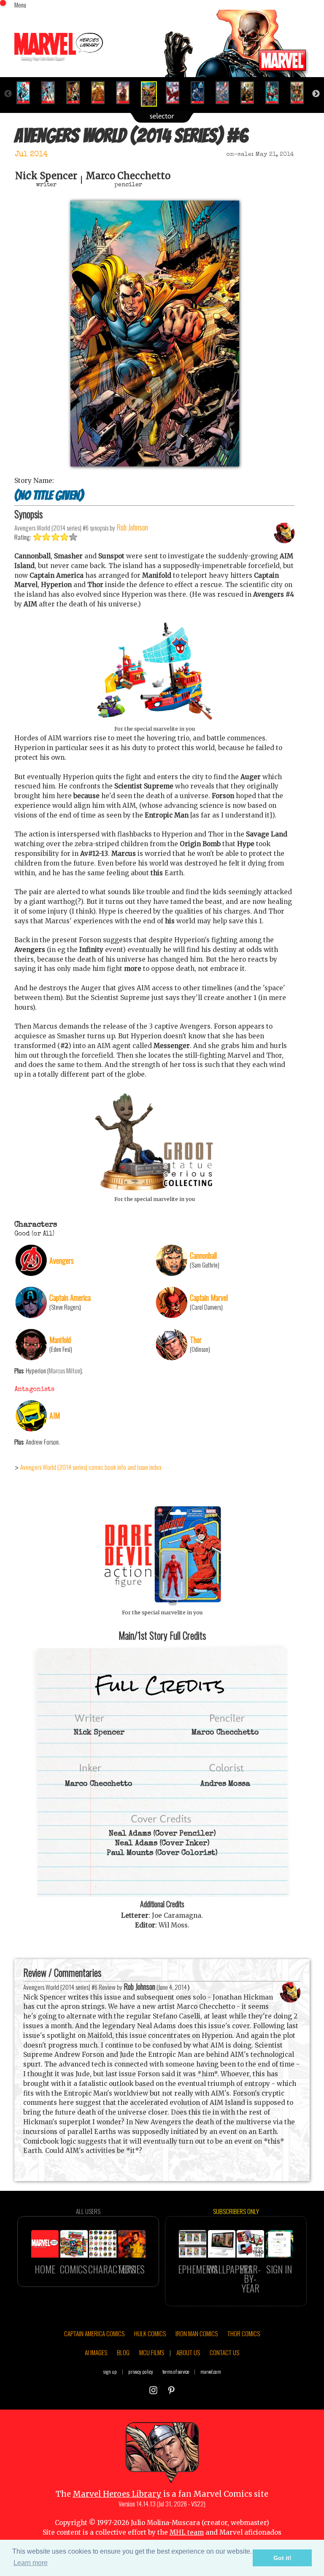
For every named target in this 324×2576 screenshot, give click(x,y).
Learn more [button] (31, 2563)
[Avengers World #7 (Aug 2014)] (176, 93)
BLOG (123, 2352)
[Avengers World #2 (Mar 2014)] (52, 93)
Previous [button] (8, 94)
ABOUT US (188, 2352)
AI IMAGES (96, 2352)
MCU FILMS (152, 2352)
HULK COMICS (150, 2333)
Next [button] (316, 94)
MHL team (187, 2532)
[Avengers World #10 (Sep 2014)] (251, 93)
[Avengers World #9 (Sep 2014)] (226, 93)
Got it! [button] (282, 2558)
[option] (27, 93)
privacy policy (141, 2371)
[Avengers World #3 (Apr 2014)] (77, 93)
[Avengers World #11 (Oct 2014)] (276, 93)
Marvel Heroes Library (117, 2494)
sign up (110, 2371)
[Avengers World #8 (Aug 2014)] (201, 93)
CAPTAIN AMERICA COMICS (94, 2333)
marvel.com (211, 2371)
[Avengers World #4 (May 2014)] (101, 93)
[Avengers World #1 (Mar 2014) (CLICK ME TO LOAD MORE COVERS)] (27, 93)
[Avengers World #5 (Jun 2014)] (126, 93)
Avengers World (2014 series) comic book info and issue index (91, 1467)
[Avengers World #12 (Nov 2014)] (301, 93)
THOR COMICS (244, 2333)
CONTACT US (224, 2352)
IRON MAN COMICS (197, 2333)
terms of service (176, 2371)
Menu (20, 5)
